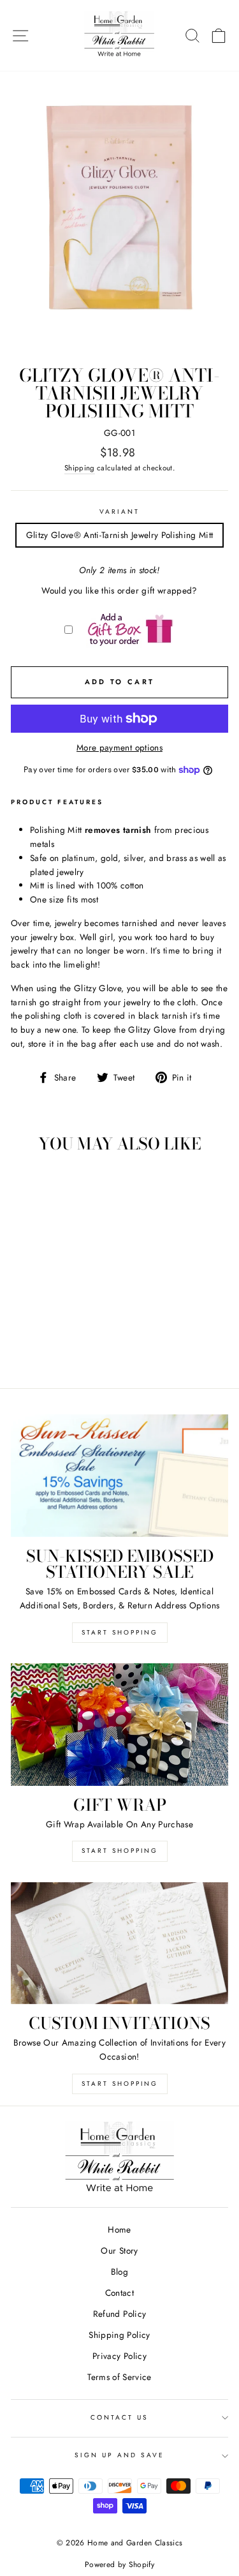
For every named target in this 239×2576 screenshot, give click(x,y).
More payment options (119, 747)
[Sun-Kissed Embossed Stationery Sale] (119, 1476)
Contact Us (120, 2417)
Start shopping (120, 2084)
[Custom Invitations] (119, 1943)
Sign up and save (120, 2455)
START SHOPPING (120, 1851)
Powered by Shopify (119, 2565)
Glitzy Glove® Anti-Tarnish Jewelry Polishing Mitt (120, 535)
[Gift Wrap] (119, 1725)
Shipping (80, 468)
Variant (119, 512)
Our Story (119, 2250)
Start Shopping (120, 1632)
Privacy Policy (119, 2356)
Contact (119, 2293)
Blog (119, 2272)
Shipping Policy (119, 2335)
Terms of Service (119, 2377)
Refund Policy (119, 2314)
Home (119, 2229)
